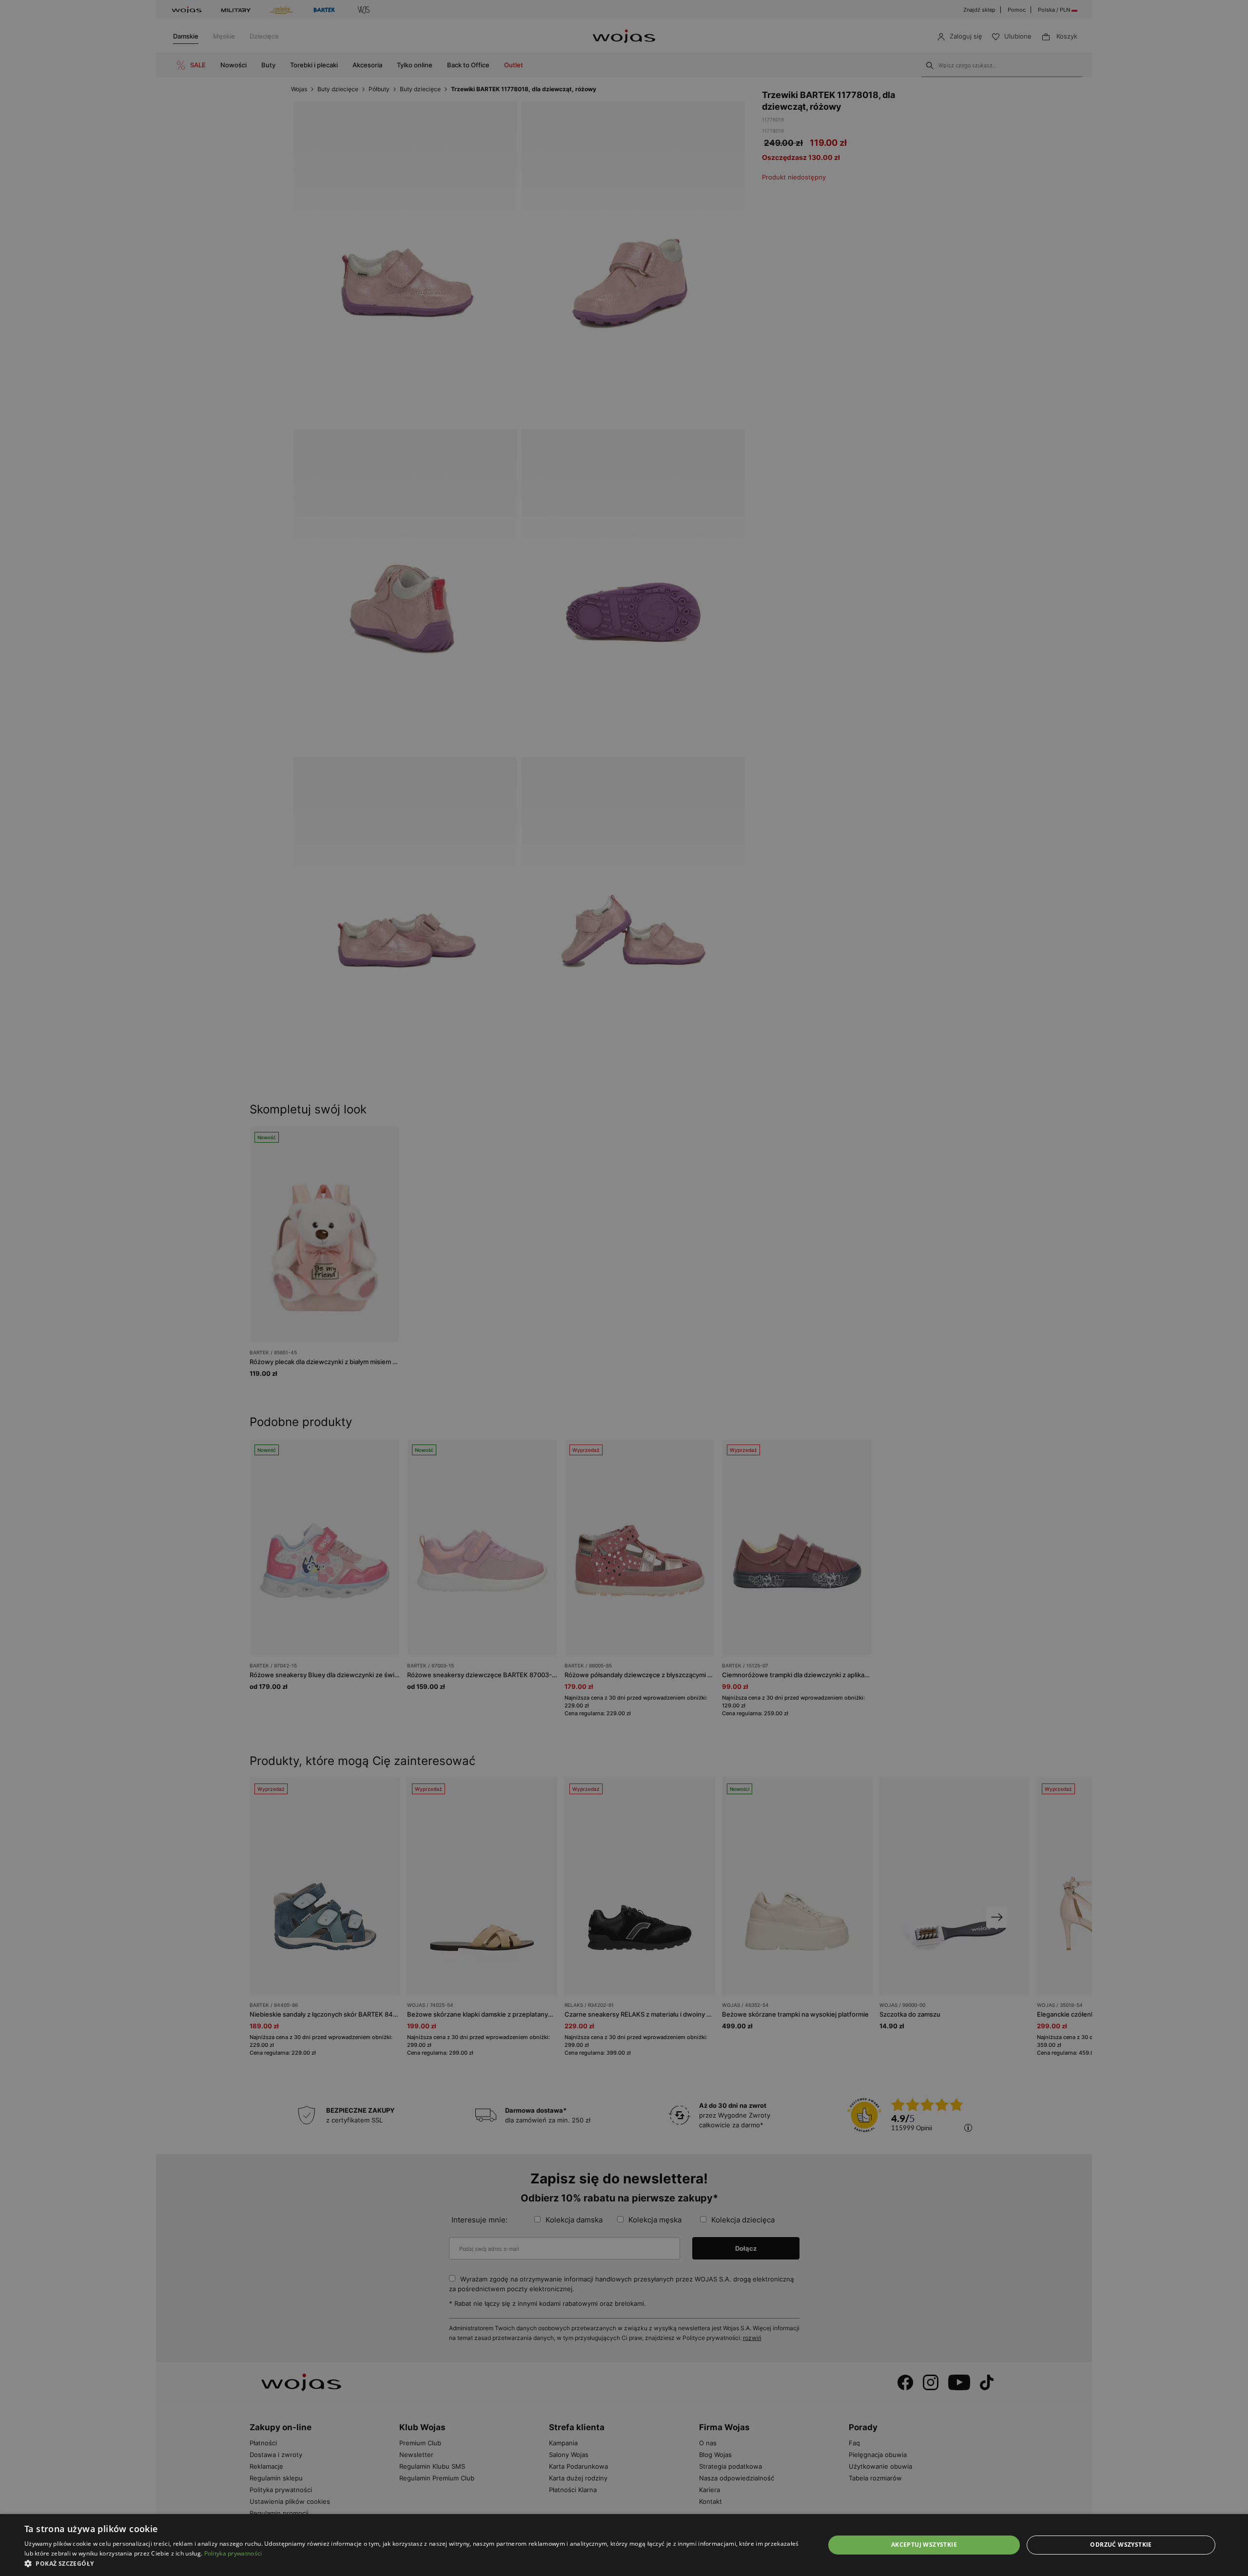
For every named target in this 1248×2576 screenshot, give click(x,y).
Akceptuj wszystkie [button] (924, 2545)
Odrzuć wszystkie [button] (1121, 2545)
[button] (413, 2564)
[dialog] (624, 1288)
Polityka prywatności (233, 2553)
